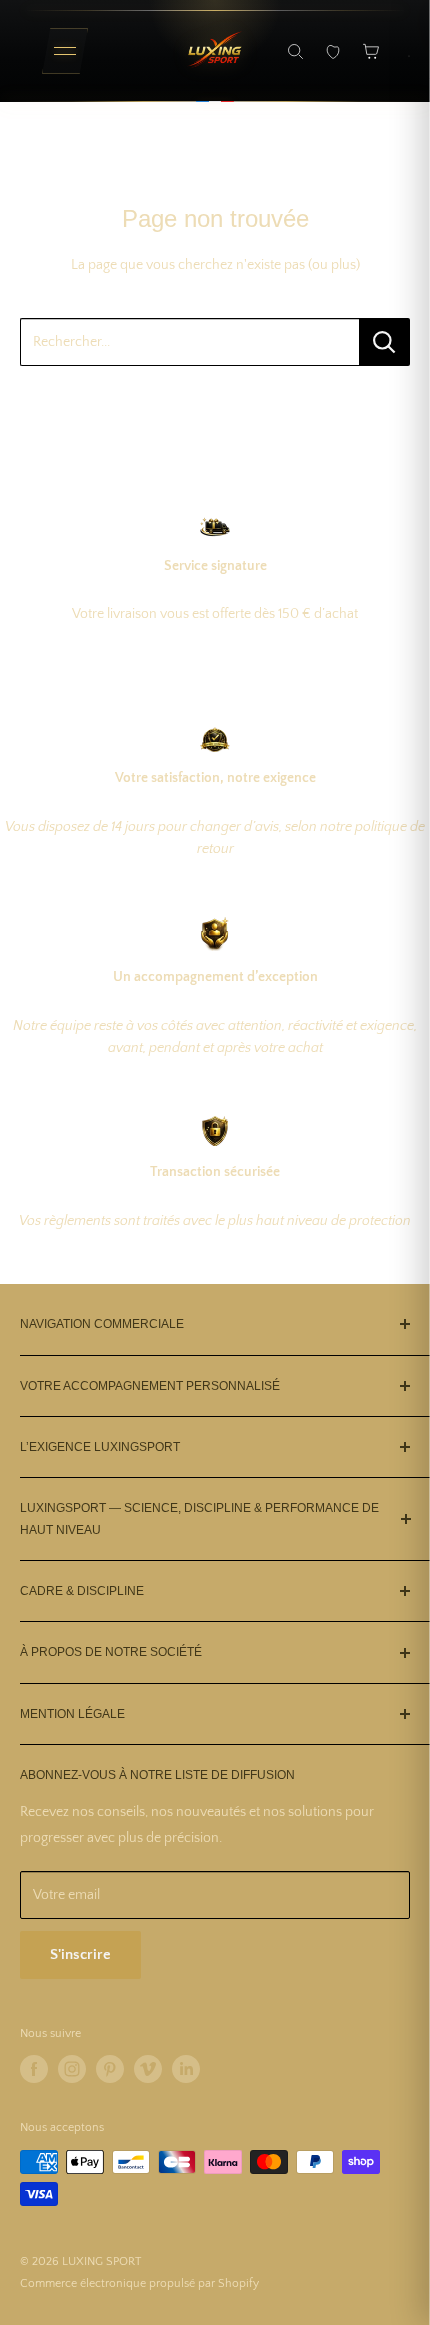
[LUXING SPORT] (215, 51)
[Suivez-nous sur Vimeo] (148, 2069)
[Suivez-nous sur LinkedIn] (186, 2069)
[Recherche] (295, 51)
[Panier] (371, 51)
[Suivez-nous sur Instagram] (72, 2069)
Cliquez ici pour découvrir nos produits (215, 404)
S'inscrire (80, 1954)
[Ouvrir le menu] (65, 51)
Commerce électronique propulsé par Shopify (139, 2283)
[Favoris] (333, 51)
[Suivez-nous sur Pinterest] (110, 2069)
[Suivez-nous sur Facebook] (34, 2069)
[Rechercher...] (384, 342)
